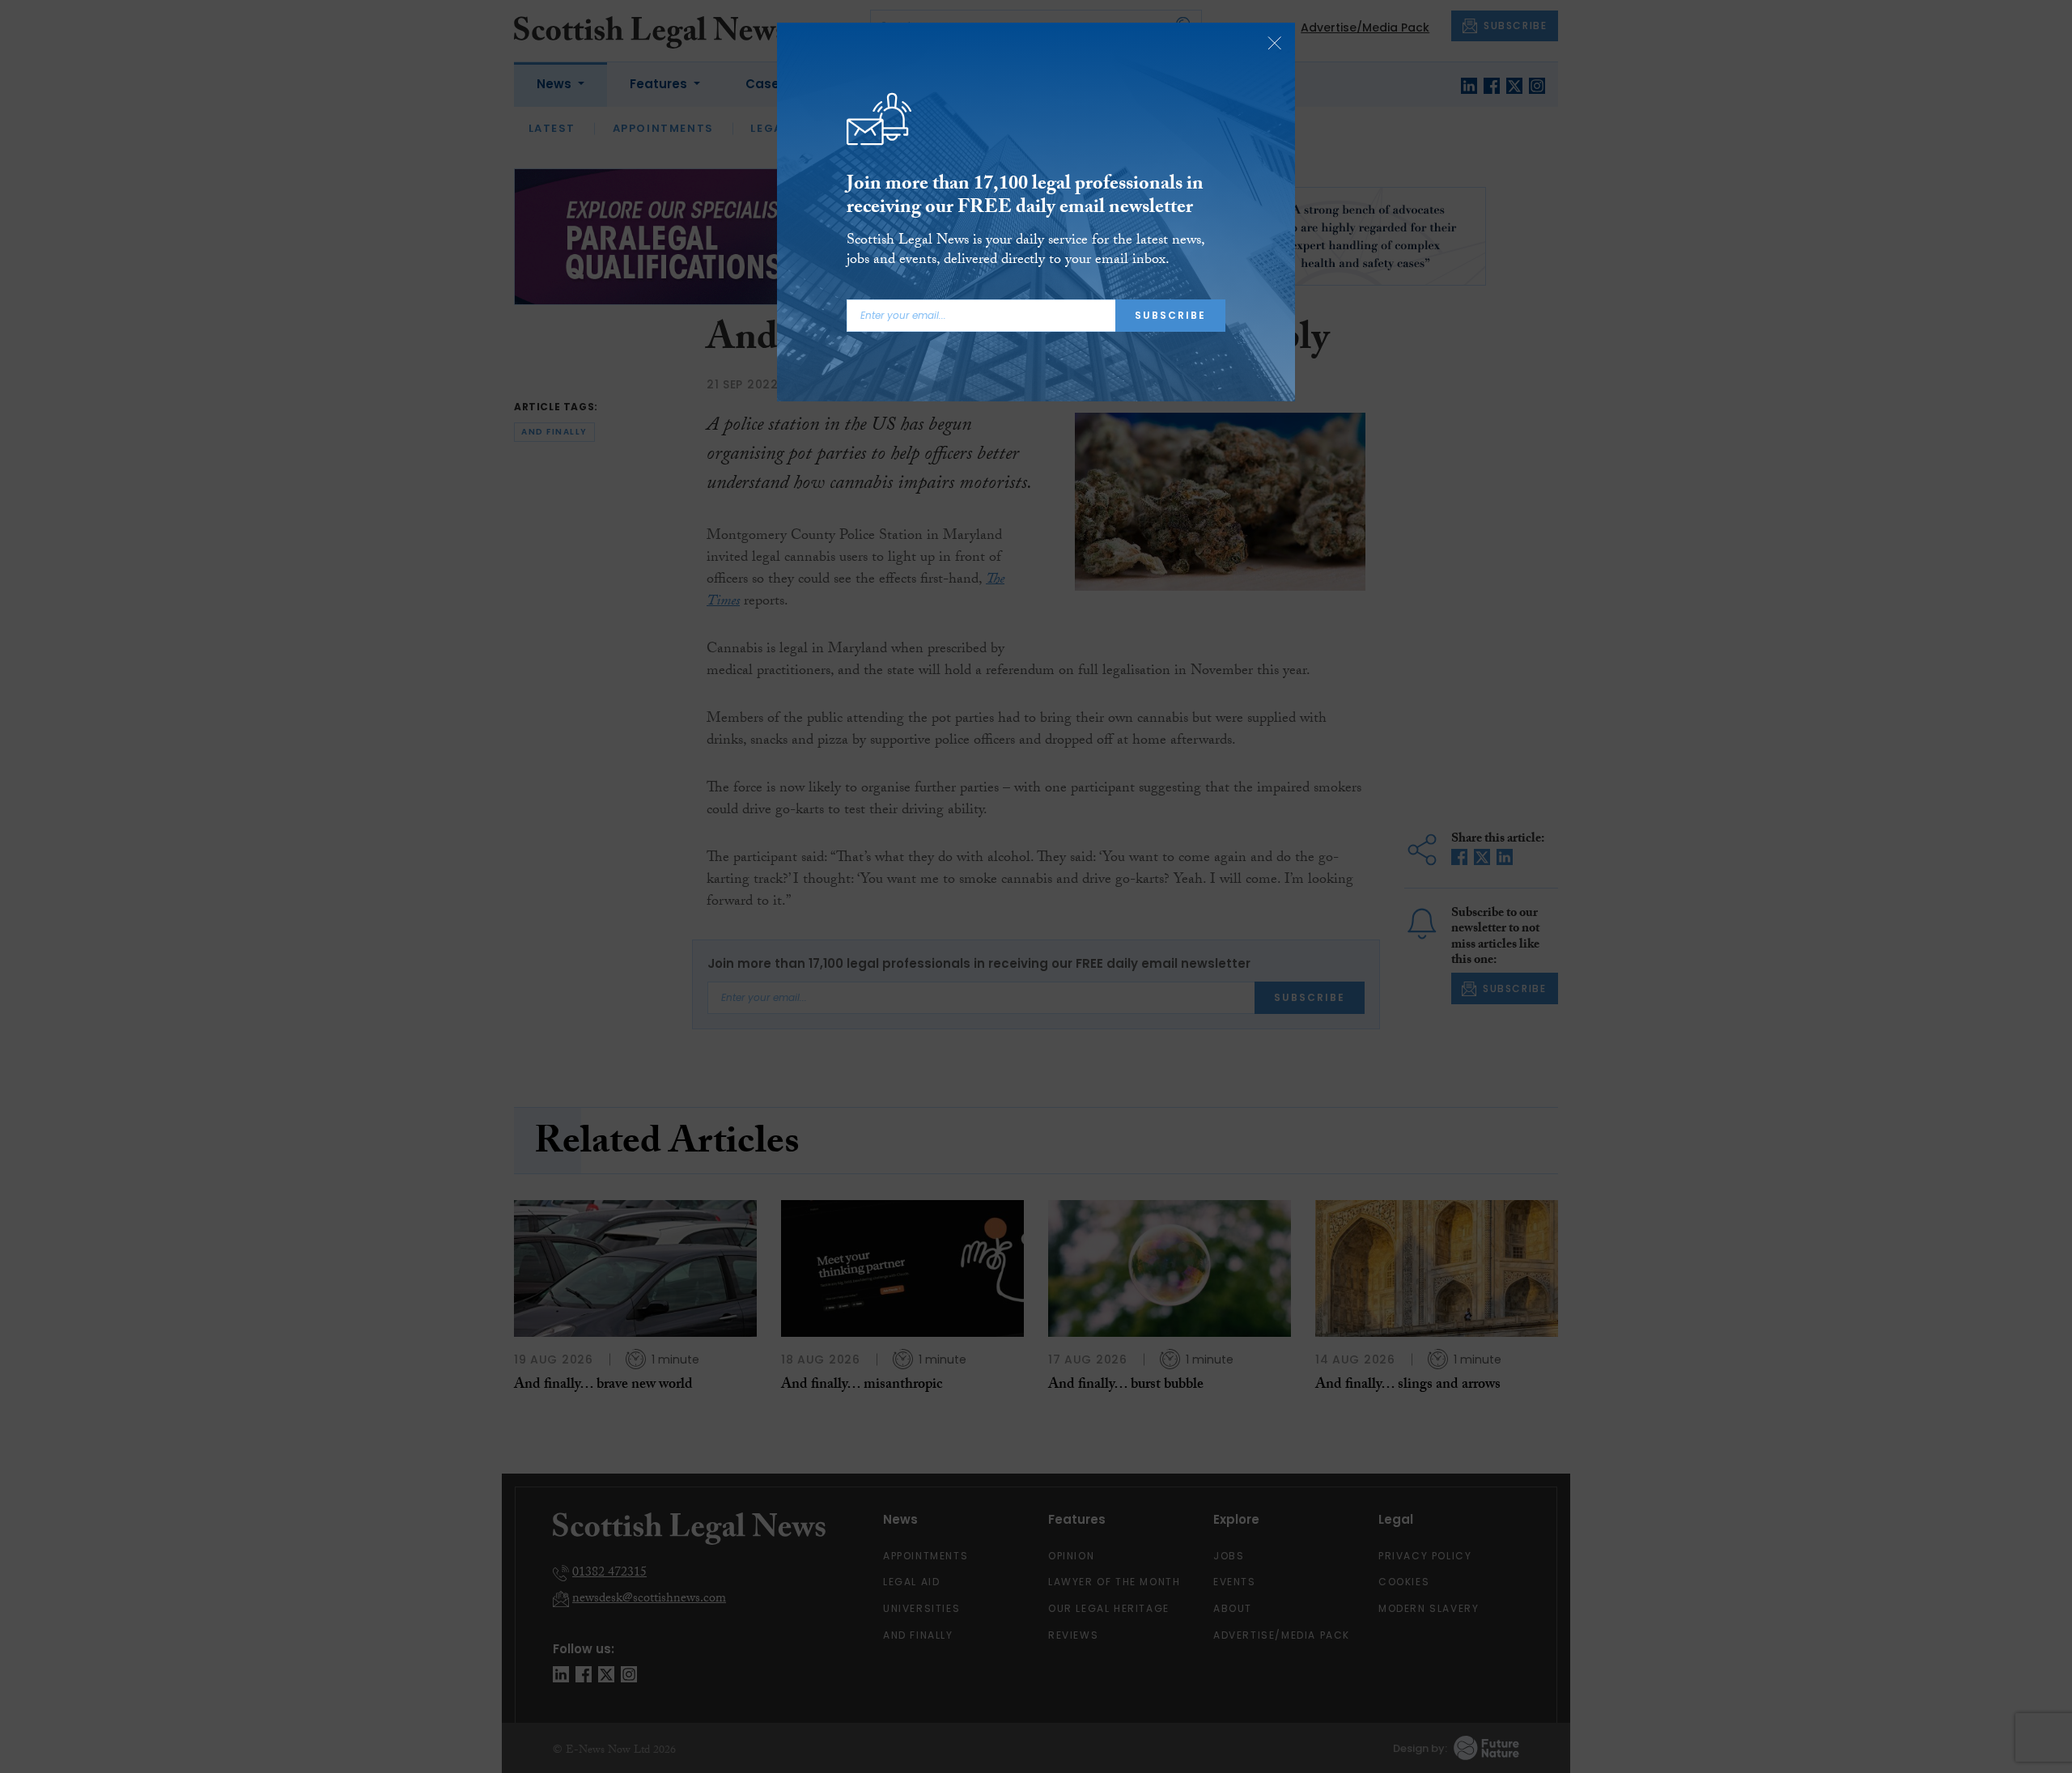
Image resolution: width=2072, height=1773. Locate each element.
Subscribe (1170, 315)
